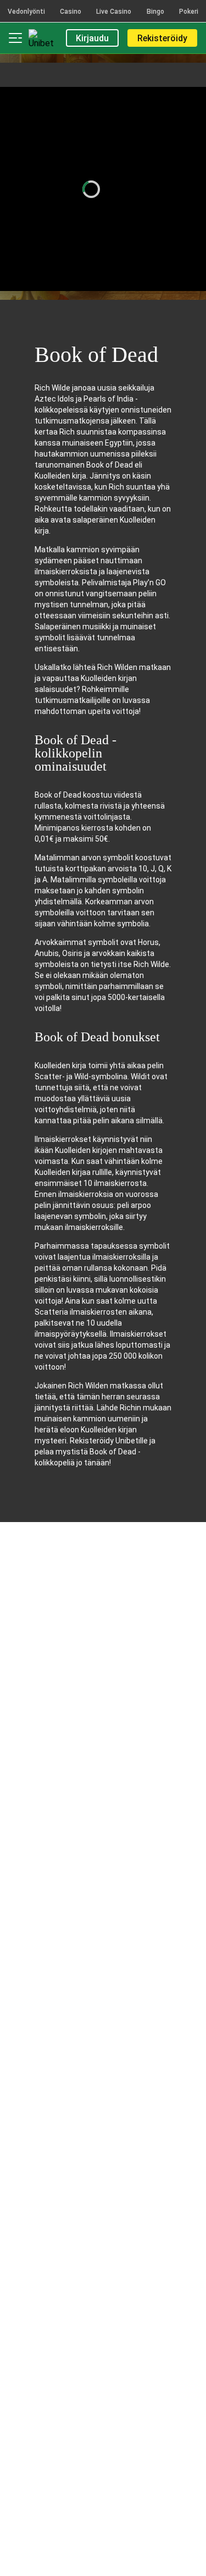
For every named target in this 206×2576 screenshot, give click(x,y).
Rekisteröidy (162, 38)
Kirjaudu (92, 38)
